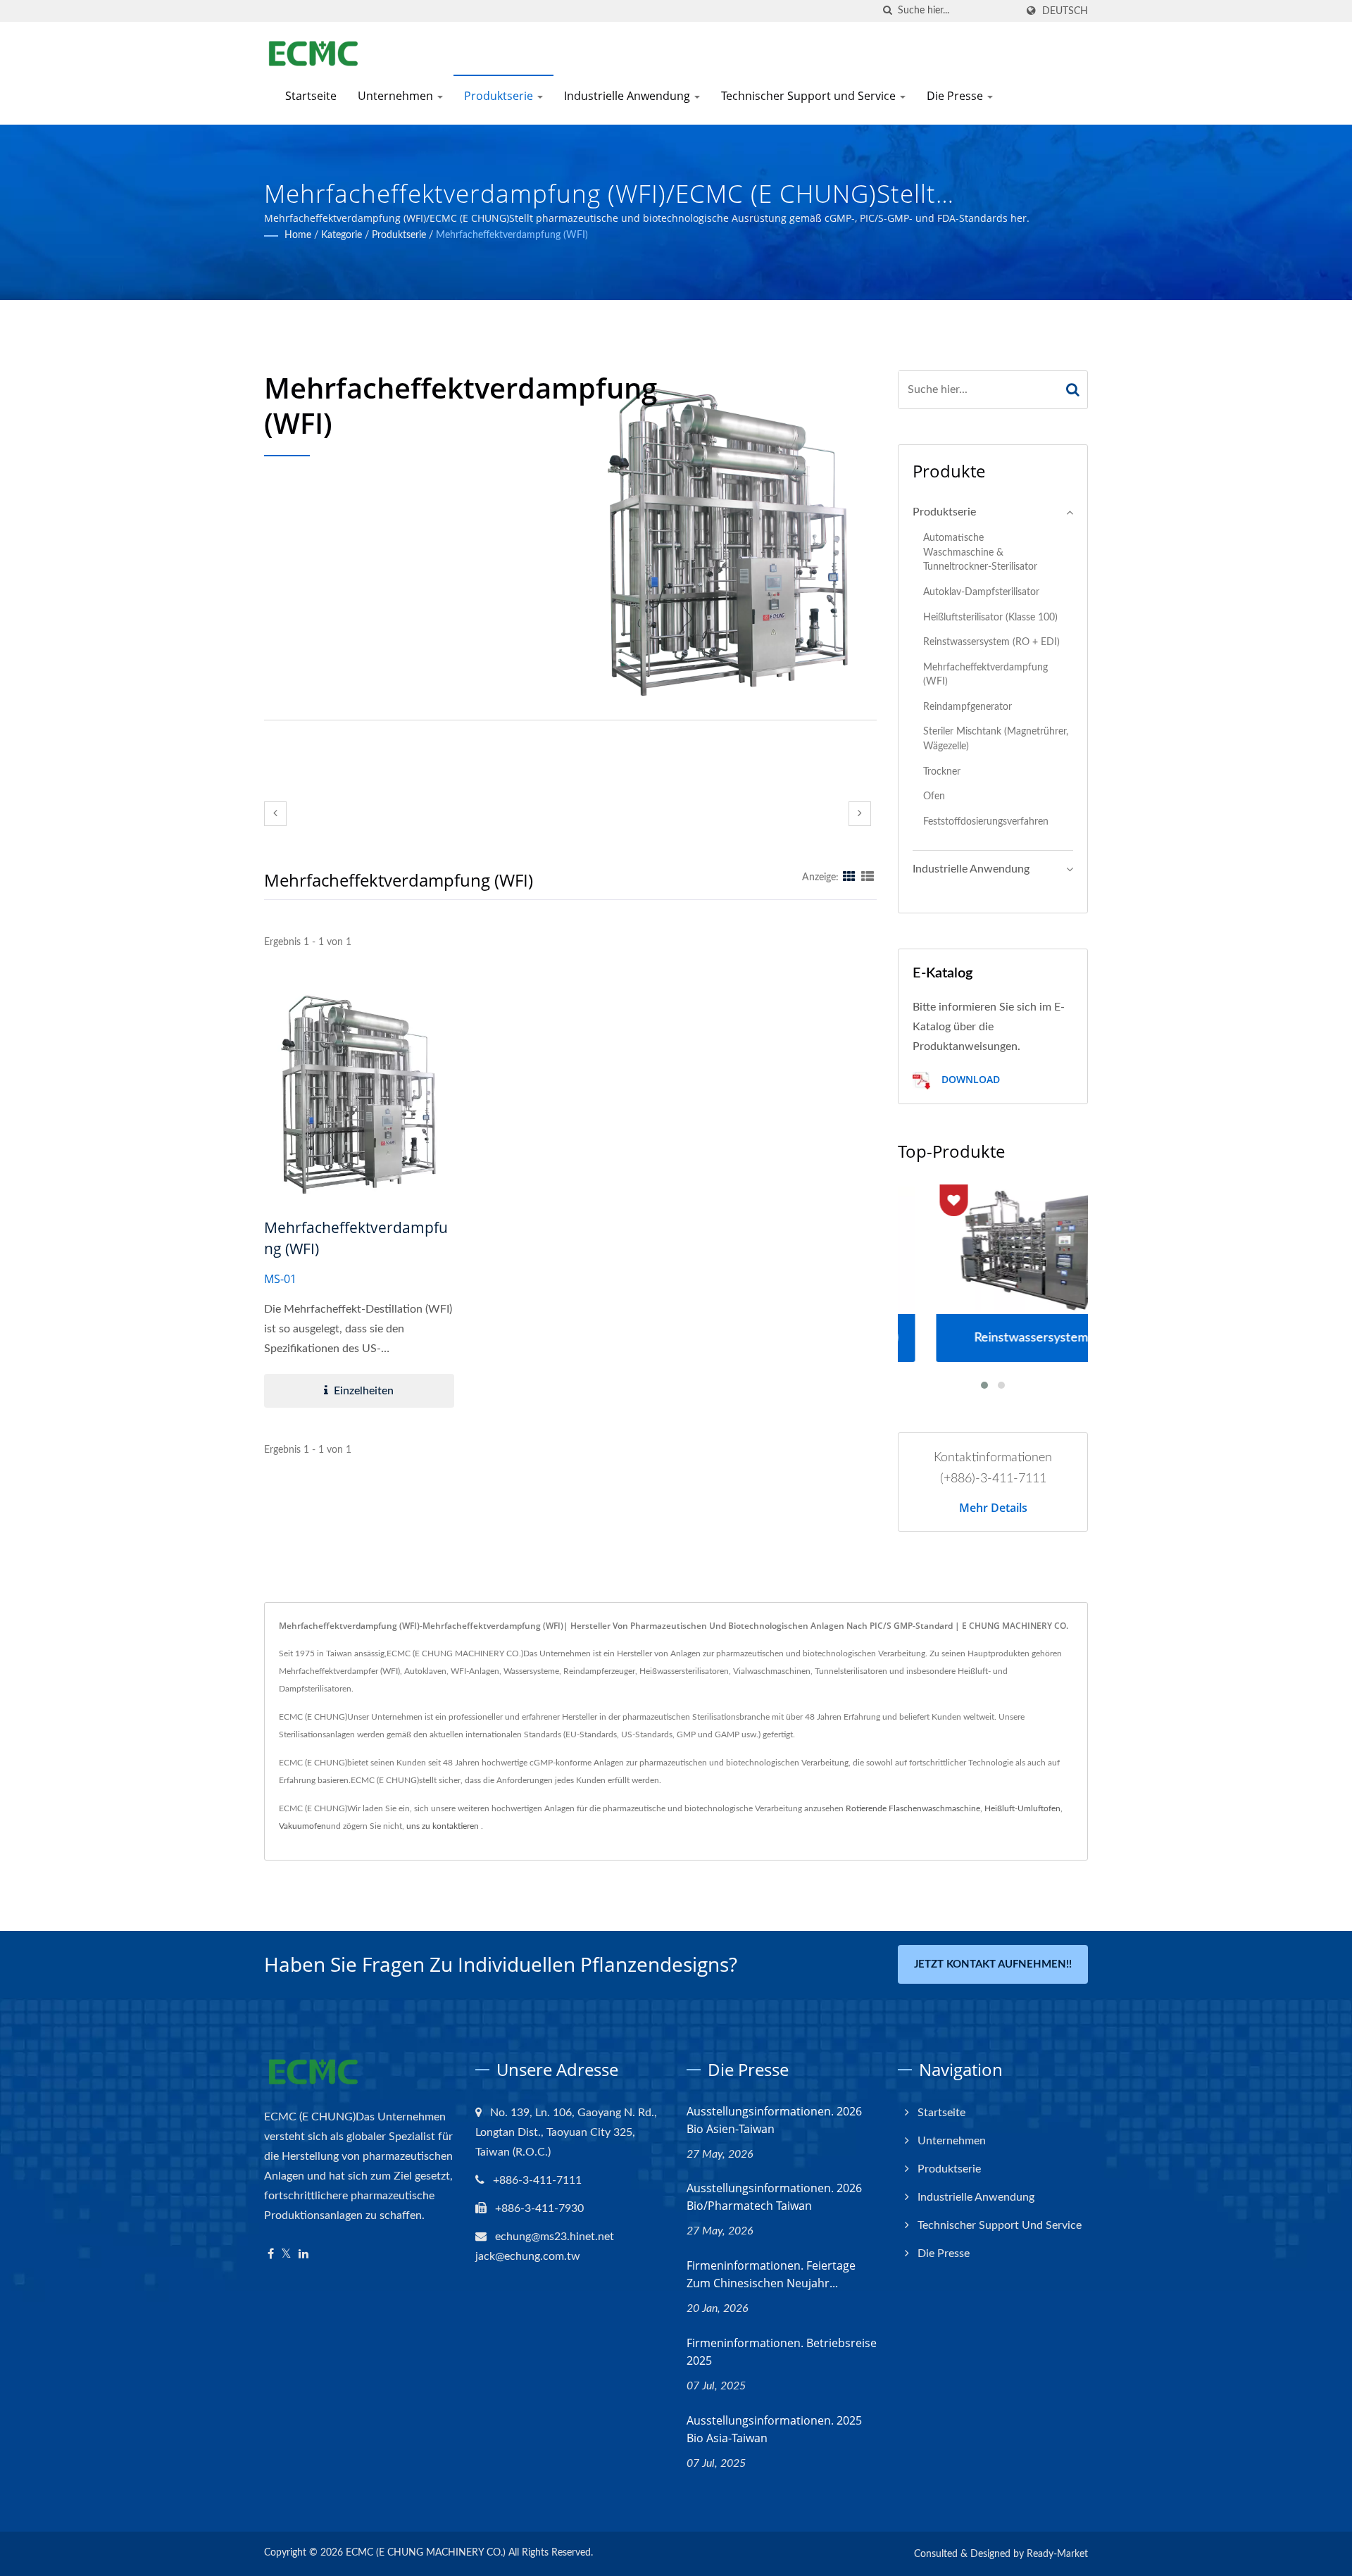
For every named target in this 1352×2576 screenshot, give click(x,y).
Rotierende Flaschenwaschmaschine (913, 1808)
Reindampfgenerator (968, 707)
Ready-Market (1057, 2554)
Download (969, 1079)
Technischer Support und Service (810, 96)
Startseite (311, 96)
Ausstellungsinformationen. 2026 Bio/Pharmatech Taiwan (774, 2197)
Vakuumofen (302, 1826)
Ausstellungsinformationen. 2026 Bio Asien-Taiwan (774, 2120)
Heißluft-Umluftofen (1022, 1808)
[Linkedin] (303, 2255)
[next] (860, 814)
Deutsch (1065, 11)
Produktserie (500, 96)
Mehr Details (993, 1508)
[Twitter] (286, 2255)
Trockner (942, 771)
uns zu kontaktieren (443, 1826)
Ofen (934, 796)
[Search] (1073, 390)
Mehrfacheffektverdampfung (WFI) (512, 235)
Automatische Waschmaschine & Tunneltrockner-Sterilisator (980, 552)
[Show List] (868, 877)
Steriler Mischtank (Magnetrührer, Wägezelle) (996, 739)
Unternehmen (397, 96)
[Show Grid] (849, 877)
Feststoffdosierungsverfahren (986, 821)
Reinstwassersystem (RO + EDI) (991, 642)
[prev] (275, 814)
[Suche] (887, 11)
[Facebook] (271, 2255)
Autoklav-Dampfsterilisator (981, 592)
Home (298, 235)
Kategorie (342, 235)
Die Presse (956, 96)
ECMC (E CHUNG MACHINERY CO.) (426, 2553)
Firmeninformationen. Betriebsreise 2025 (782, 2352)
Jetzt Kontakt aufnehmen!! (993, 1964)
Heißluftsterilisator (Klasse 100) (990, 617)
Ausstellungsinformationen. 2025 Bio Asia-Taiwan (774, 2429)
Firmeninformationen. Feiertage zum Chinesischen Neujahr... (771, 2274)
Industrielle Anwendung (628, 96)
